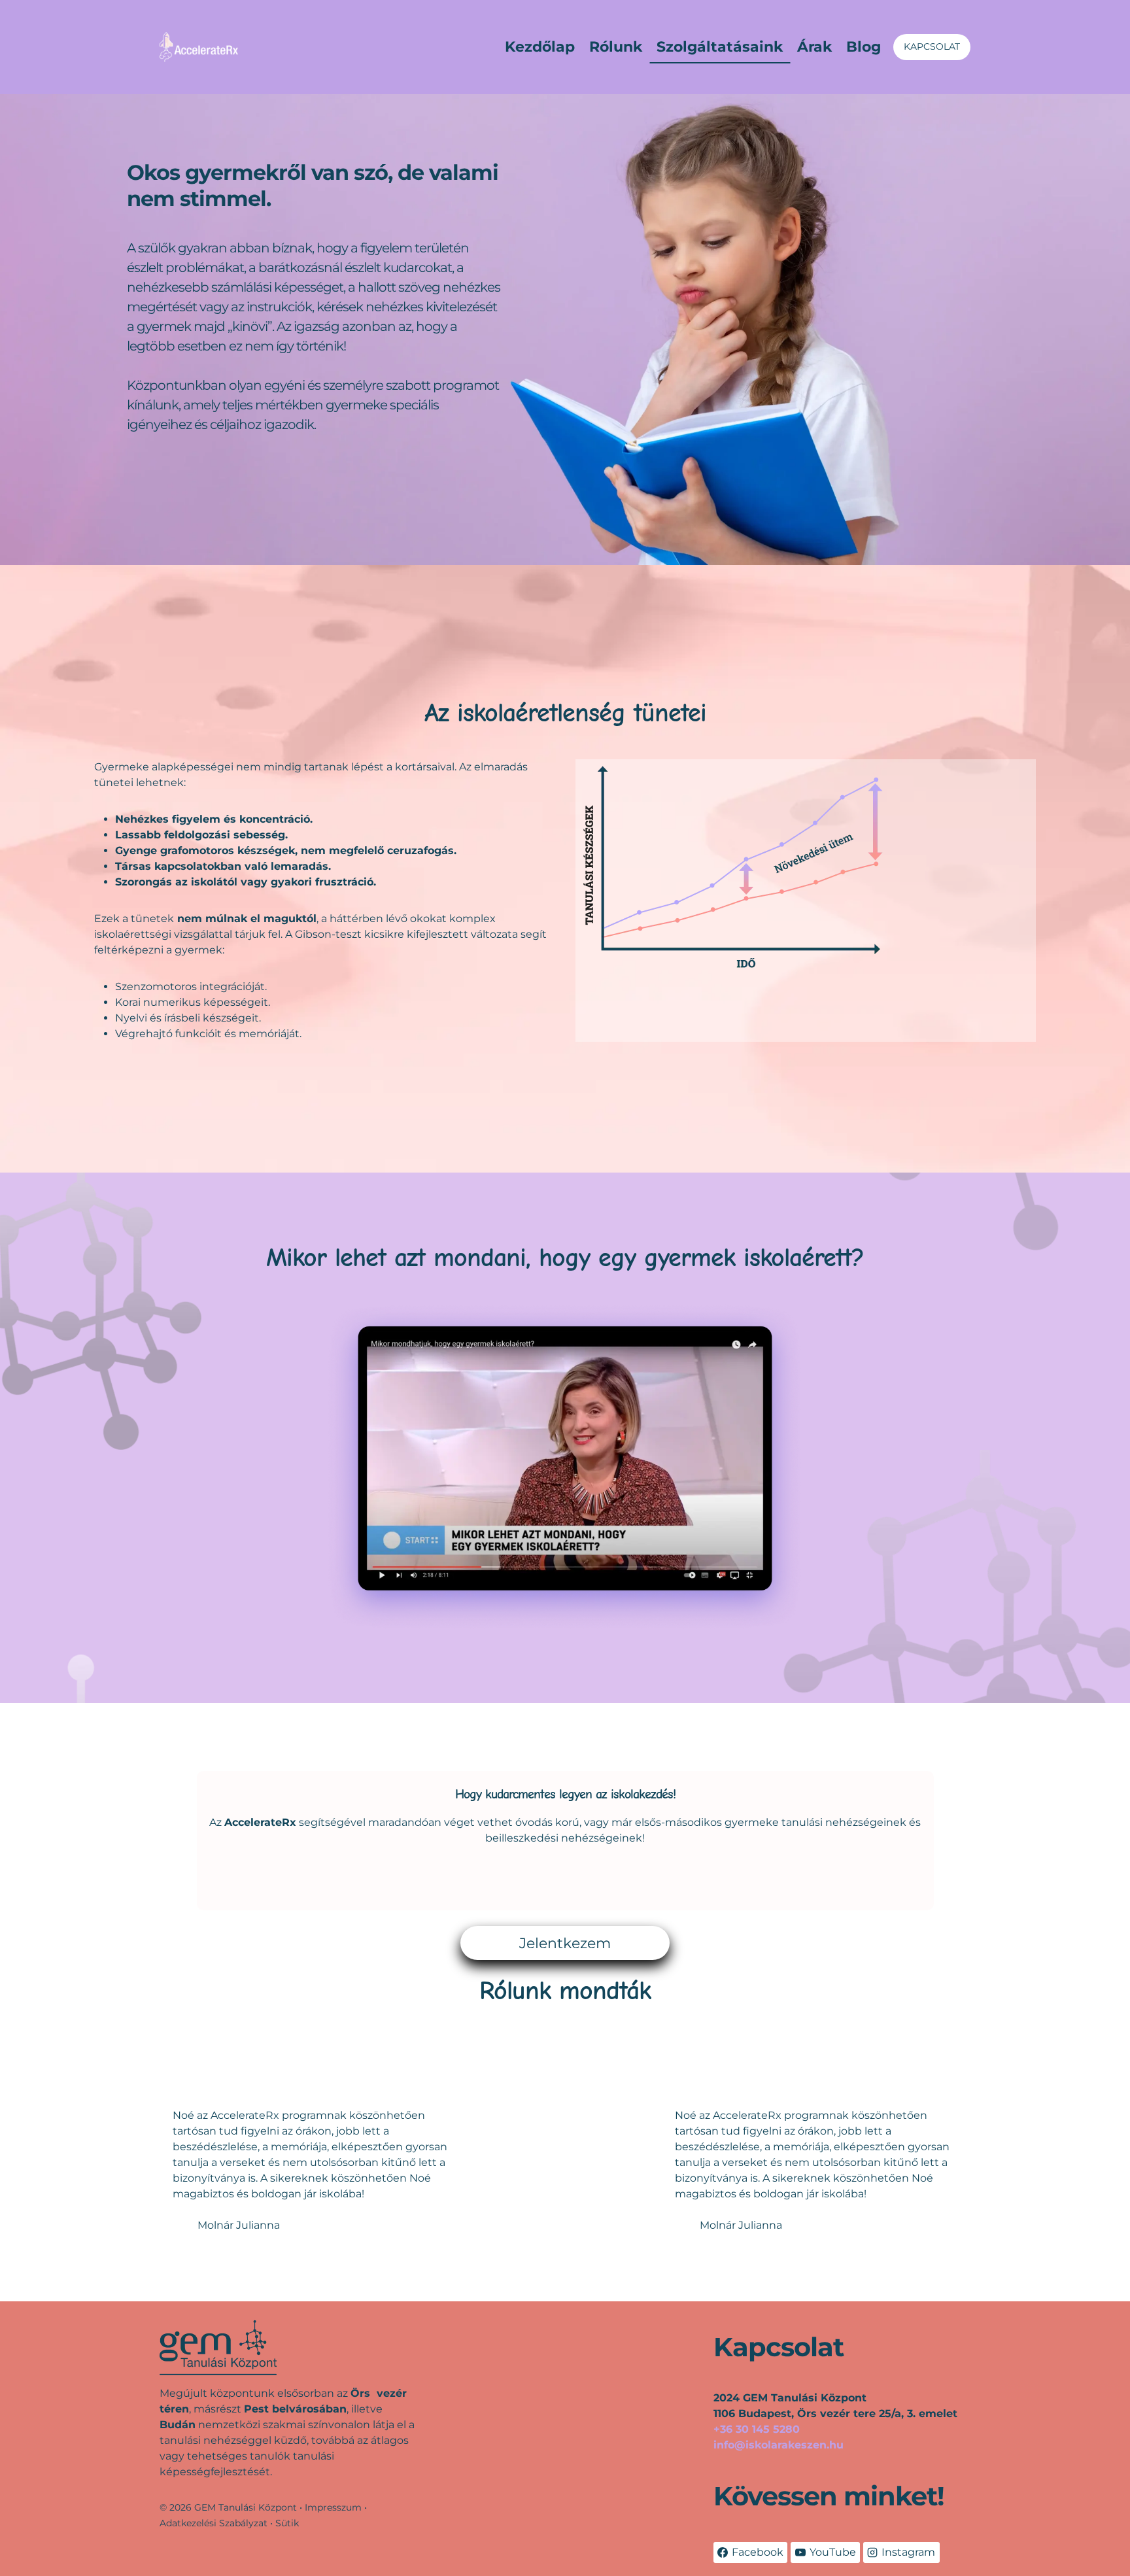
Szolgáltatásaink (720, 47)
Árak (814, 47)
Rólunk (616, 47)
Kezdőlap (540, 47)
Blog (864, 47)
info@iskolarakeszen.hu (779, 2445)
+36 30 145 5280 (757, 2429)
